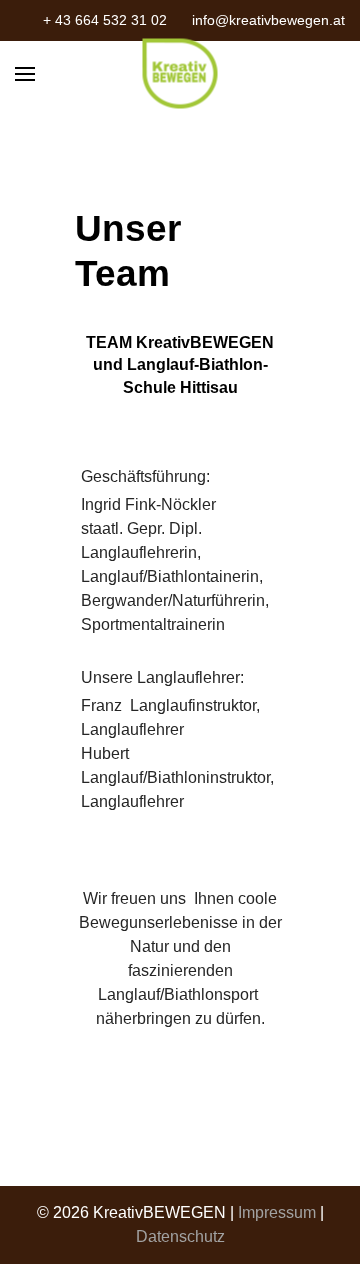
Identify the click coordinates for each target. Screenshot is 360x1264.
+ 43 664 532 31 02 (105, 20)
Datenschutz (180, 1236)
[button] (25, 73)
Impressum (277, 1212)
